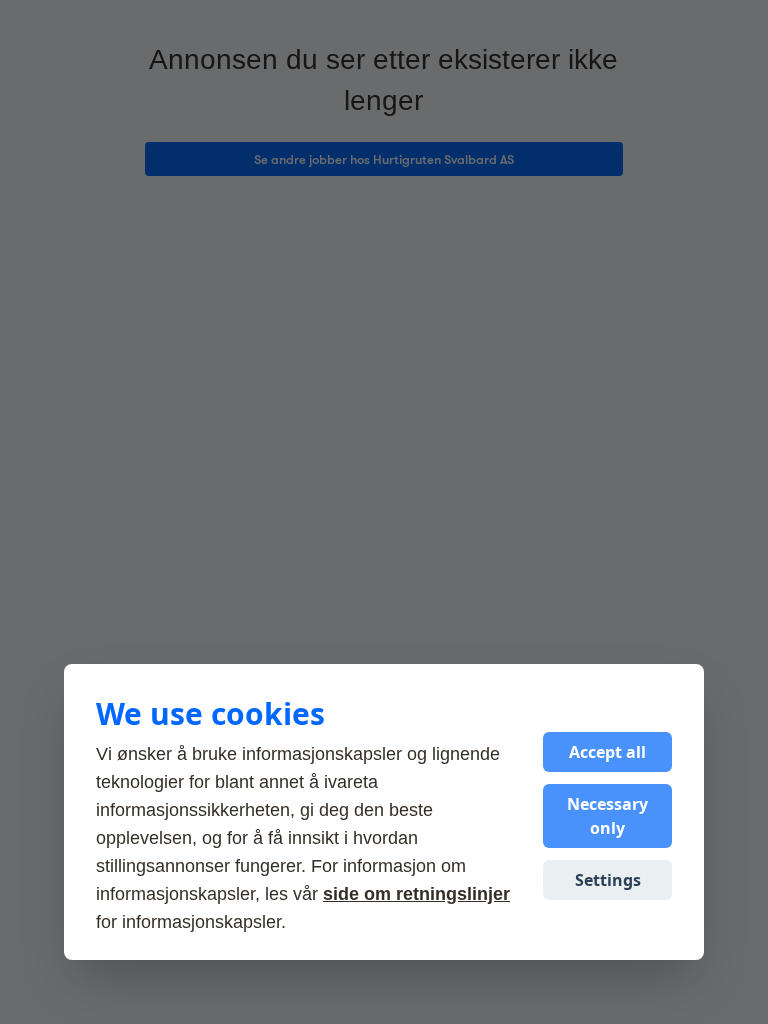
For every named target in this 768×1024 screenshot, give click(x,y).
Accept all (607, 752)
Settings (608, 880)
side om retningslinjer (416, 894)
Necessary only (607, 816)
